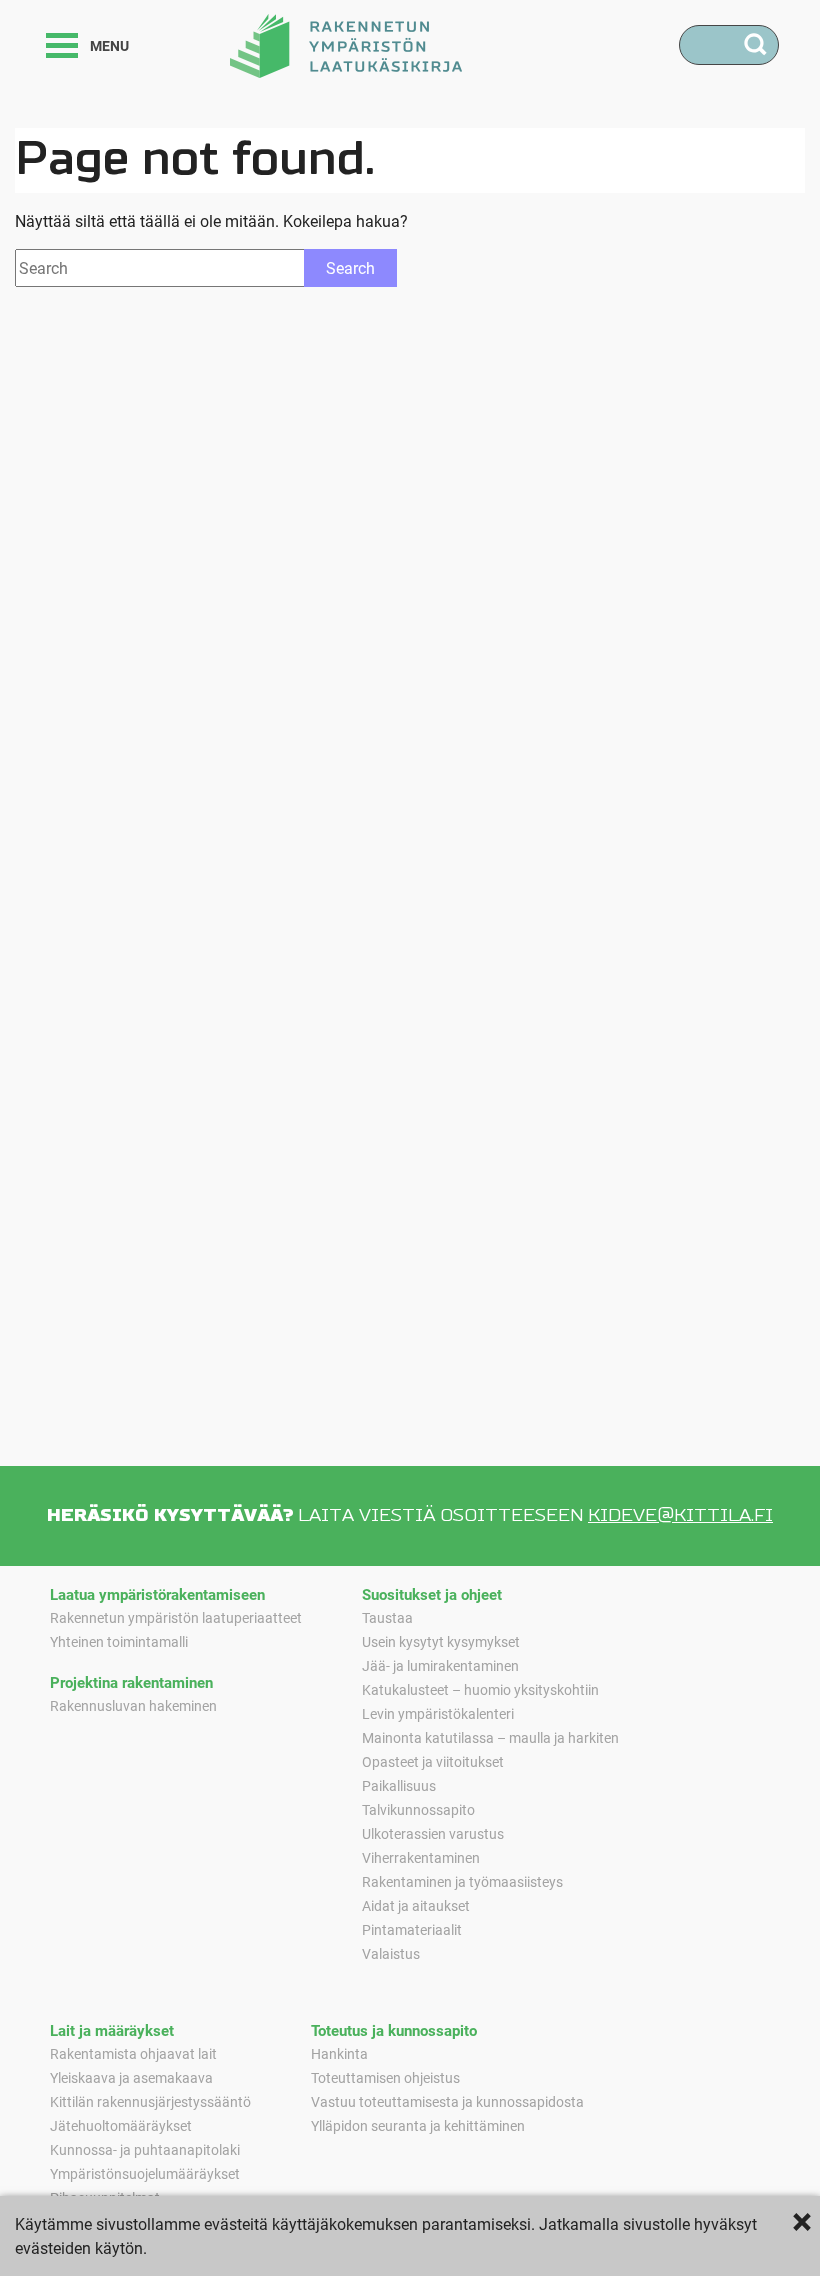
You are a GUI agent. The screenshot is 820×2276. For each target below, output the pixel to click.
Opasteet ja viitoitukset (433, 1761)
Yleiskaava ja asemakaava (131, 2077)
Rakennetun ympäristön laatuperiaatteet (176, 1617)
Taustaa (387, 1617)
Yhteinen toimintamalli (119, 1641)
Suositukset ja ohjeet (432, 1594)
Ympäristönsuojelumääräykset (145, 2173)
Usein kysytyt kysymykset (441, 1641)
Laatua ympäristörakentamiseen (157, 1594)
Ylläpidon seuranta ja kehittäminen (418, 2125)
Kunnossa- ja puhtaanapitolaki (145, 2149)
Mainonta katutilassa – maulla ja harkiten (490, 1737)
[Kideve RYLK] (346, 43)
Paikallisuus (399, 1785)
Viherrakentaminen (421, 1857)
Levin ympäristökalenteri (438, 1713)
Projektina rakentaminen (131, 1682)
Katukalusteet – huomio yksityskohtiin (480, 1689)
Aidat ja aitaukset (416, 1905)
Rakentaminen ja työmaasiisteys (462, 1881)
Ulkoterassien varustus (433, 1833)
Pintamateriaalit (412, 1929)
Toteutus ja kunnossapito (394, 2030)
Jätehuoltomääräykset (121, 2125)
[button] (62, 45)
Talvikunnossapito (418, 1809)
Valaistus (391, 1953)
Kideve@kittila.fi (680, 1516)
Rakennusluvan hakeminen (133, 1705)
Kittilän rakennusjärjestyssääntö (150, 2101)
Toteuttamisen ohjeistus (385, 2077)
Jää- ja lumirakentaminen (440, 1665)
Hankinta (339, 2053)
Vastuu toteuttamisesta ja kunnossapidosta (447, 2101)
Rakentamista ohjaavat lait (133, 2053)
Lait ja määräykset (112, 2030)
